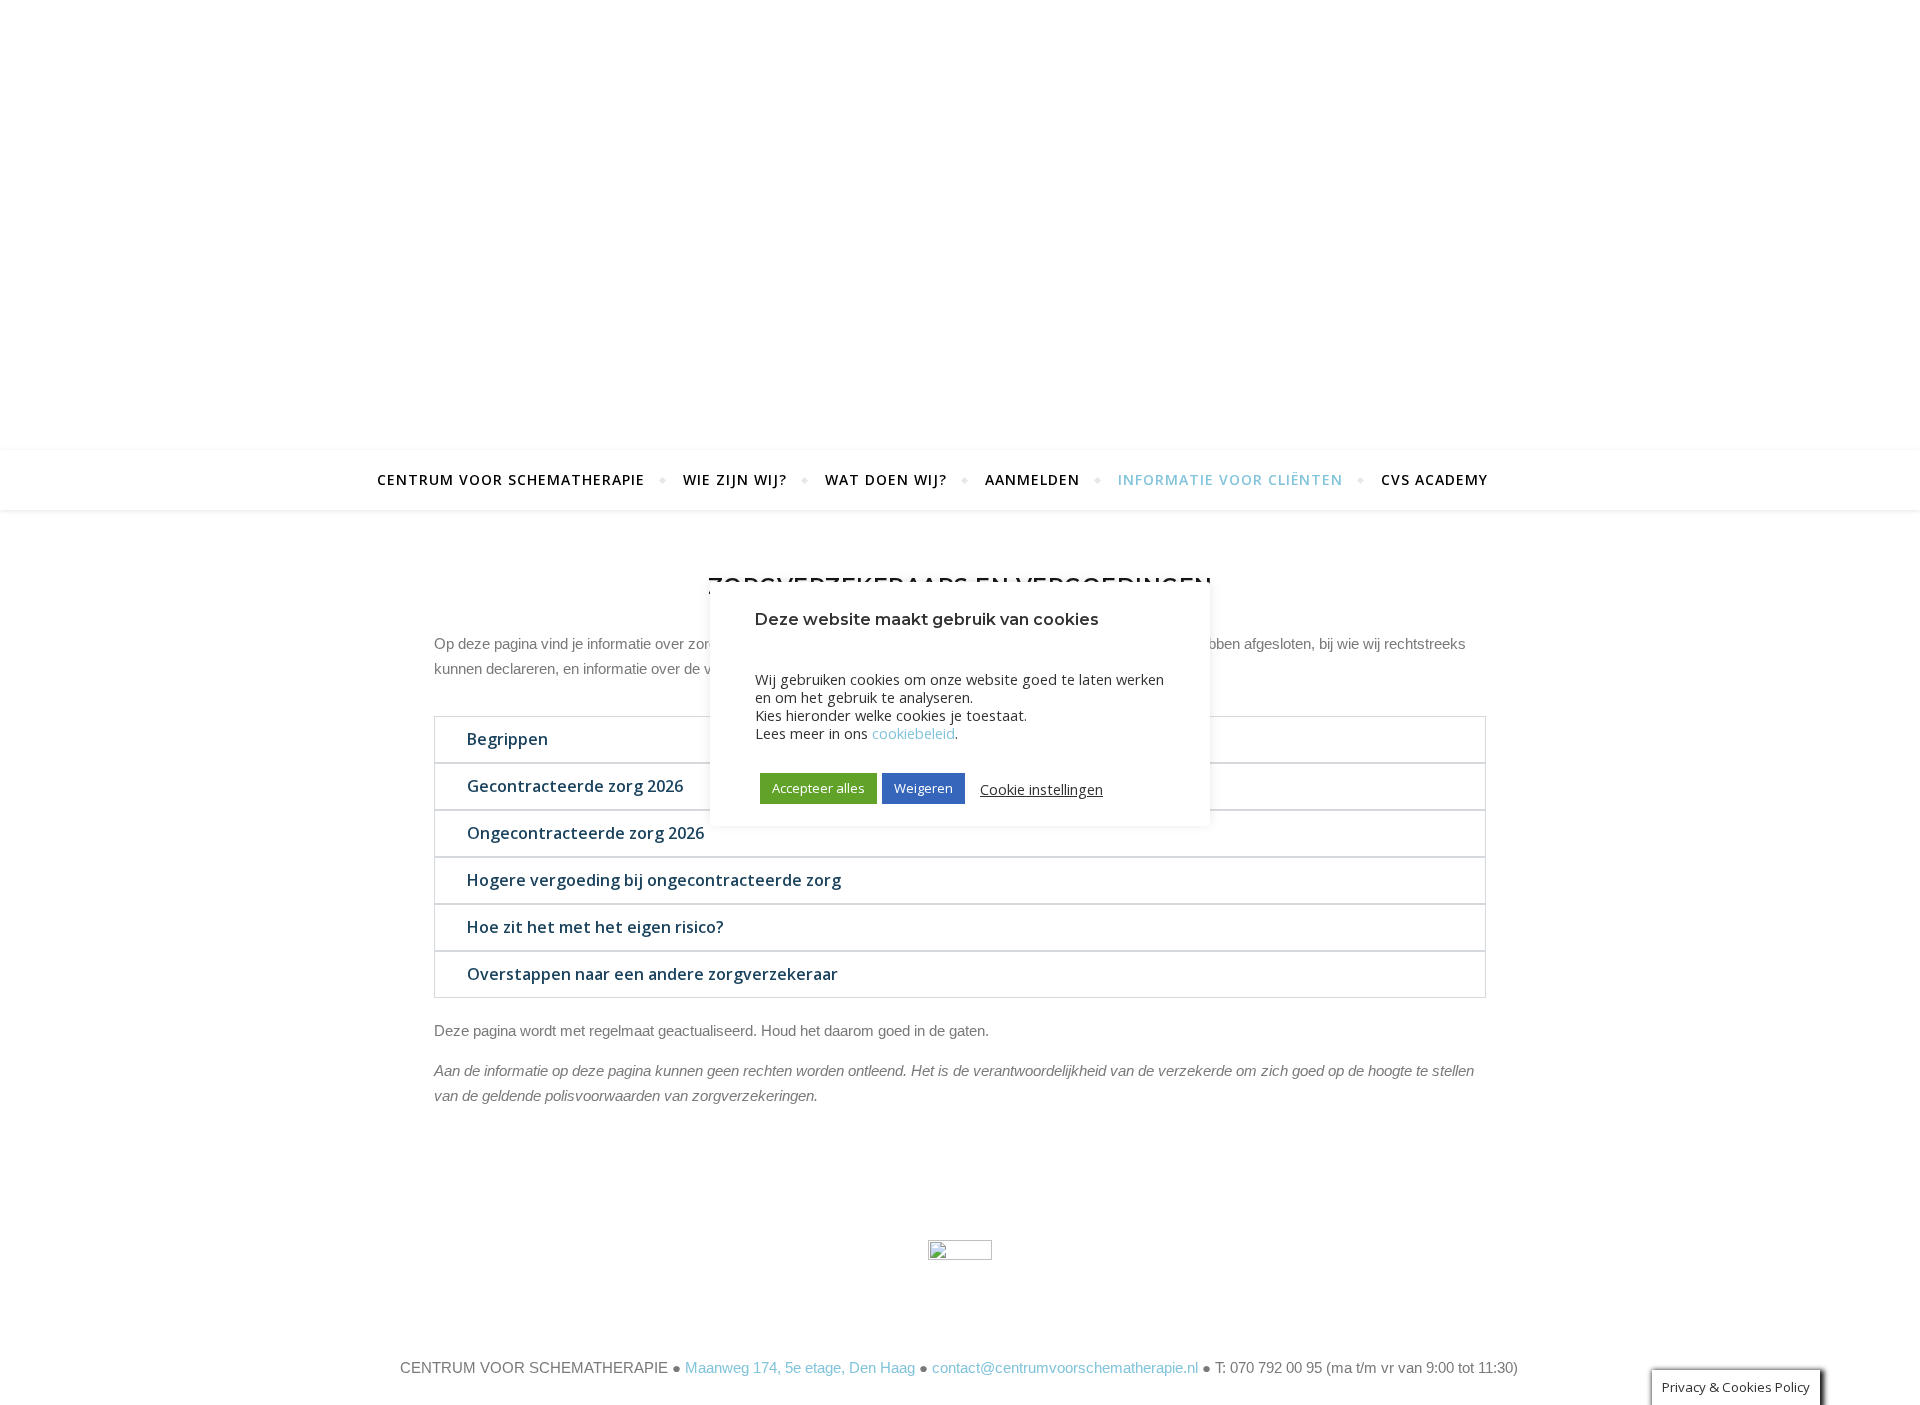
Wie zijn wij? (735, 479)
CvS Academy (1434, 479)
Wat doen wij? (886, 479)
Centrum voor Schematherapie (511, 479)
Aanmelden (1032, 479)
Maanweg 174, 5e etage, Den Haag (800, 1367)
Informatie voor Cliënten (1230, 479)
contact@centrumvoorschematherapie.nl (1065, 1367)
